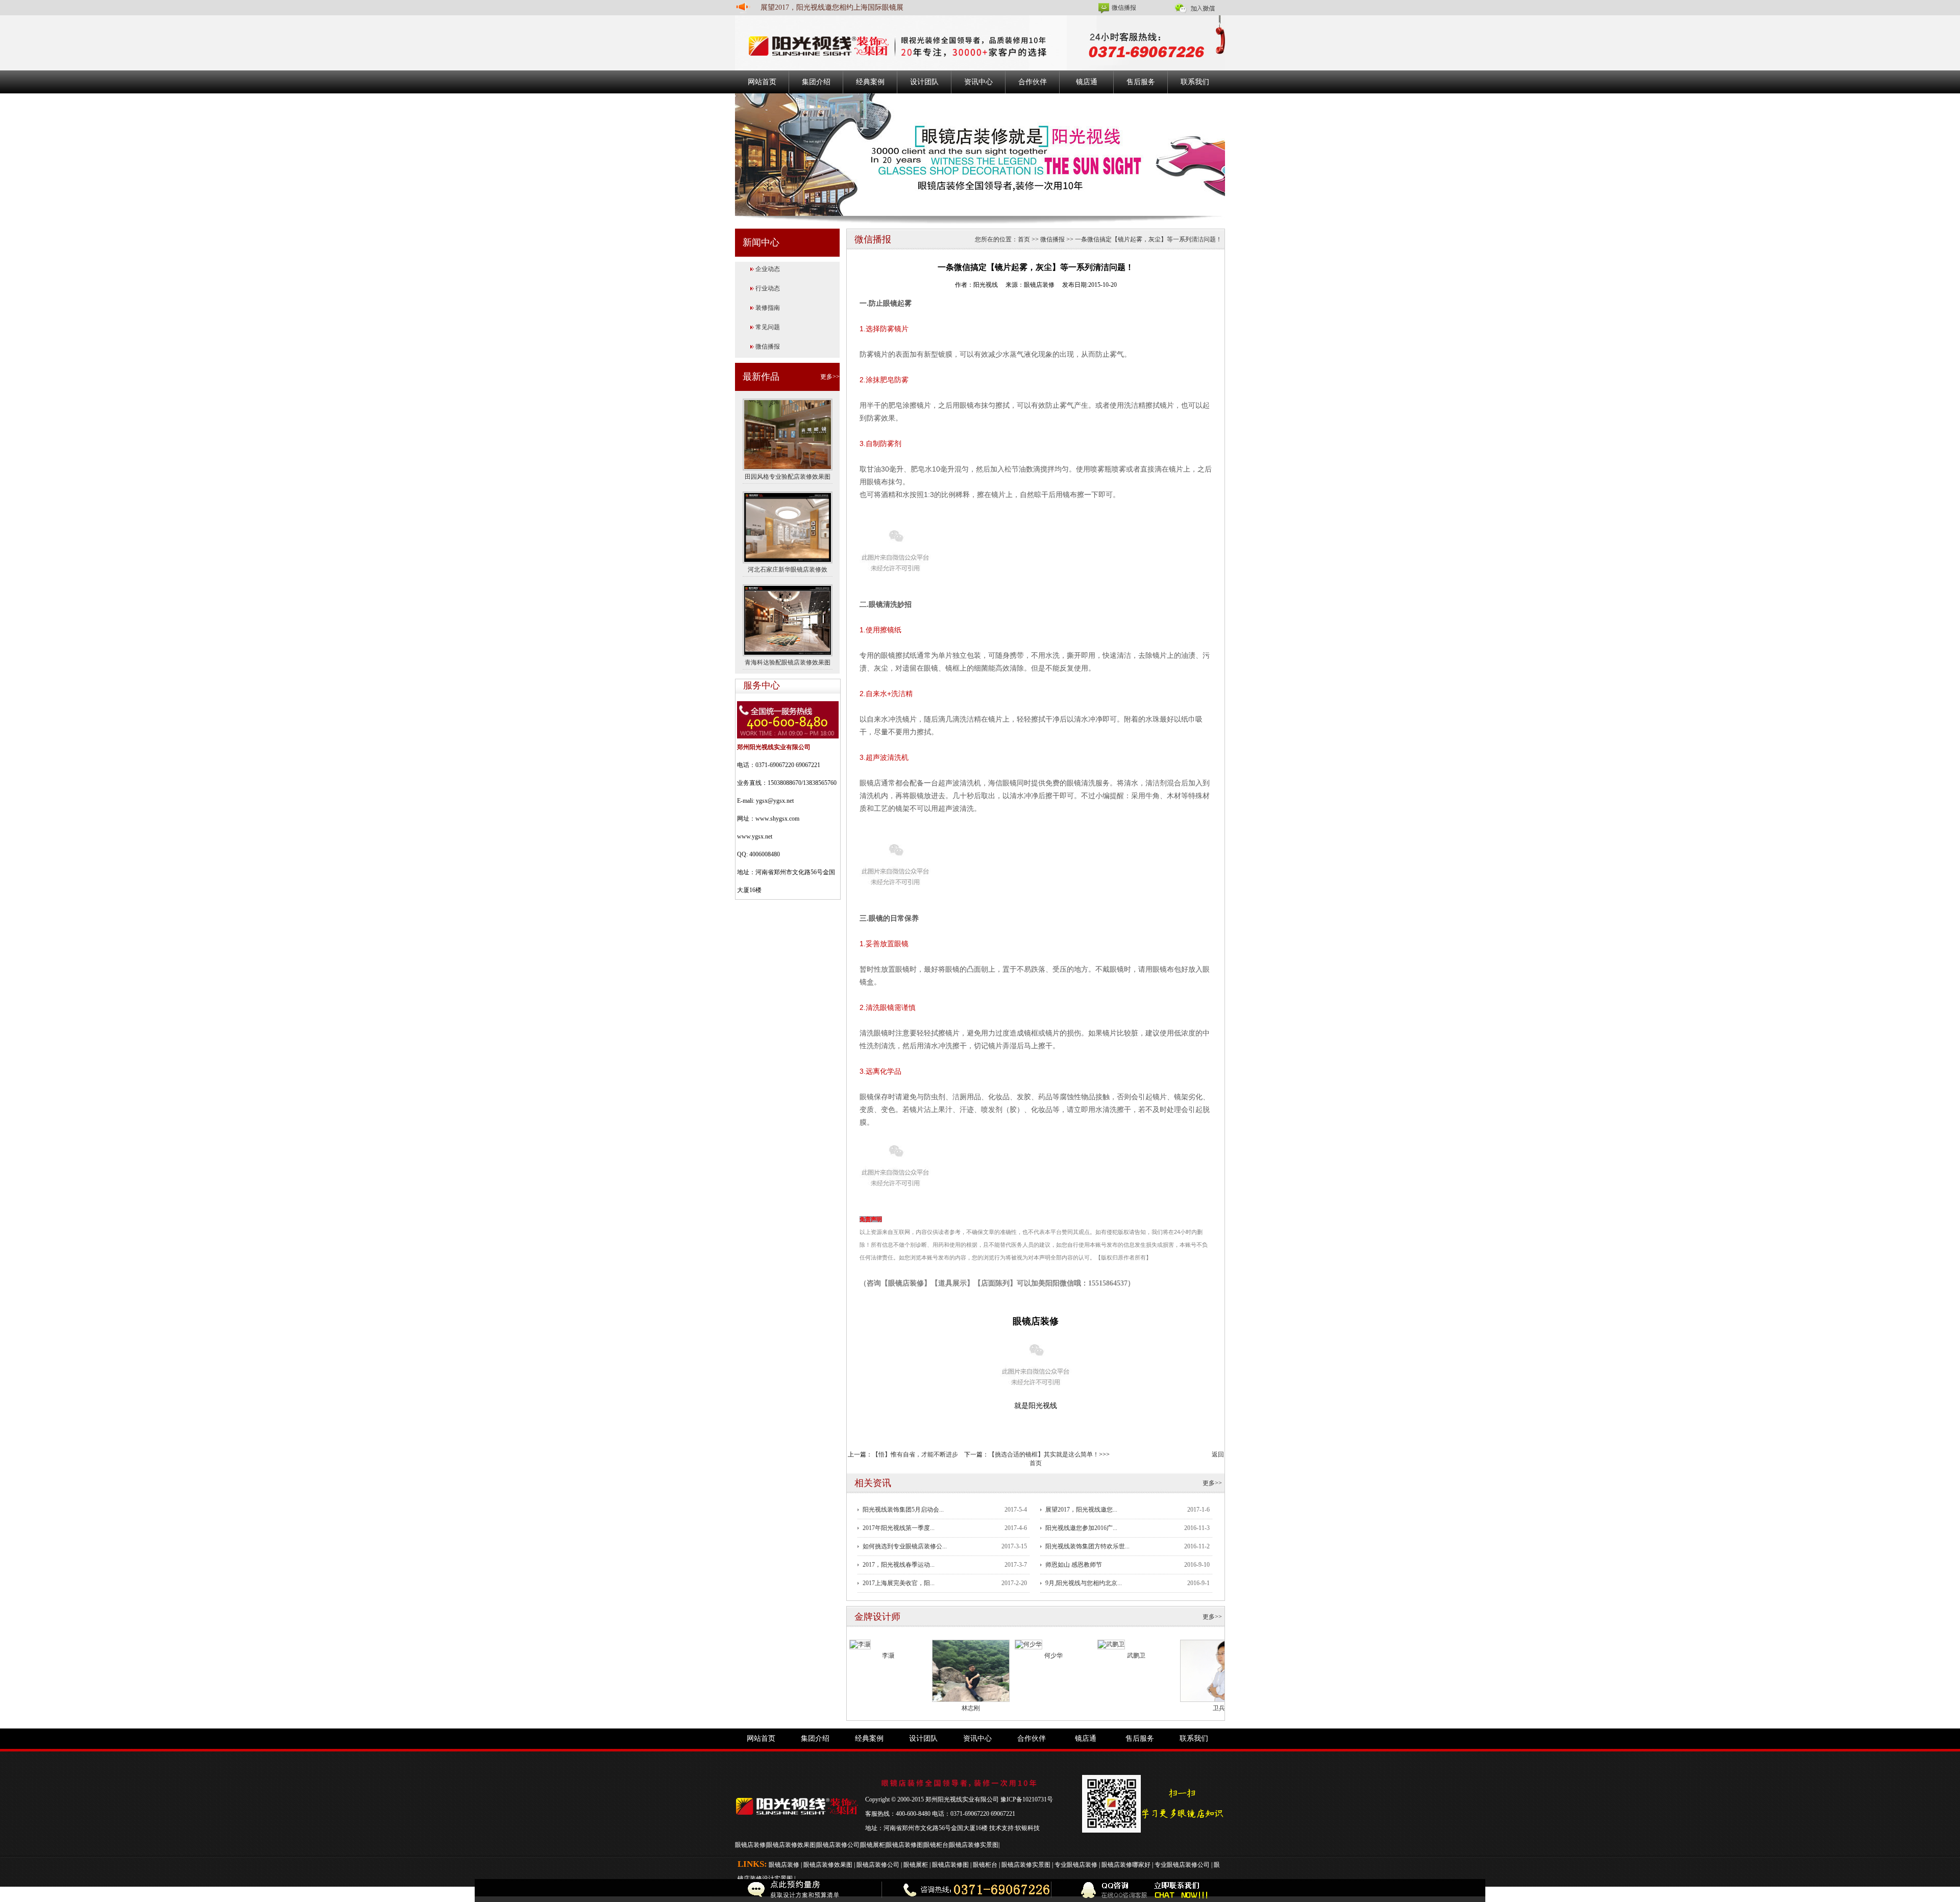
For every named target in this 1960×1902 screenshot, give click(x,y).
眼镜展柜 (873, 1845)
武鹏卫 (1136, 1656)
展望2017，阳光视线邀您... (1081, 1510)
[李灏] (860, 1644)
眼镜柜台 (936, 1845)
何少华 (1053, 1656)
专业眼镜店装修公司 (1182, 1865)
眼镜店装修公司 (838, 1845)
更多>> (830, 377)
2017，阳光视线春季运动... (899, 1565)
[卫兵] (1219, 1670)
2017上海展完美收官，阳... (899, 1583)
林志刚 (971, 1708)
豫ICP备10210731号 (1027, 1799)
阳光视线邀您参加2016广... (1081, 1528)
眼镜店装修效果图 (791, 1845)
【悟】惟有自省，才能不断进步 (915, 1454)
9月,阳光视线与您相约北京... (1084, 1583)
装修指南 (768, 308)
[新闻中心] (980, 154)
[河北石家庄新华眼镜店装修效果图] (788, 527)
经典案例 (870, 82)
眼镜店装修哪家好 (1126, 1865)
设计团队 (924, 82)
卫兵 (1219, 1708)
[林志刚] (971, 1670)
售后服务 (1141, 82)
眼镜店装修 (750, 1845)
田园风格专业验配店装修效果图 (788, 477)
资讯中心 (978, 82)
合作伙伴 (1033, 82)
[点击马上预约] (368, 1891)
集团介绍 (816, 82)
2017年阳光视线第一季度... (899, 1528)
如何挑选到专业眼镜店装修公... (905, 1546)
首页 (1024, 239)
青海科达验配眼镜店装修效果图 (788, 662)
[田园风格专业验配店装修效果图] (788, 434)
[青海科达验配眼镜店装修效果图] (788, 620)
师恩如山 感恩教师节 (1074, 1565)
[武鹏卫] (1111, 1644)
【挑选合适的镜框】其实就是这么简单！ (1044, 1454)
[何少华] (1028, 1644)
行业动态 (768, 288)
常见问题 (768, 327)
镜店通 (1087, 82)
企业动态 (768, 269)
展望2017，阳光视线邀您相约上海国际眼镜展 (832, 7)
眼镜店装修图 (904, 1845)
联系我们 (1195, 82)
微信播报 (1124, 8)
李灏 (888, 1656)
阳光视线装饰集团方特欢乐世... (1087, 1546)
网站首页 (762, 82)
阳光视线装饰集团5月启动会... (903, 1510)
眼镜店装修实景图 (974, 1845)
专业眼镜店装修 (1076, 1865)
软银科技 (1027, 1828)
